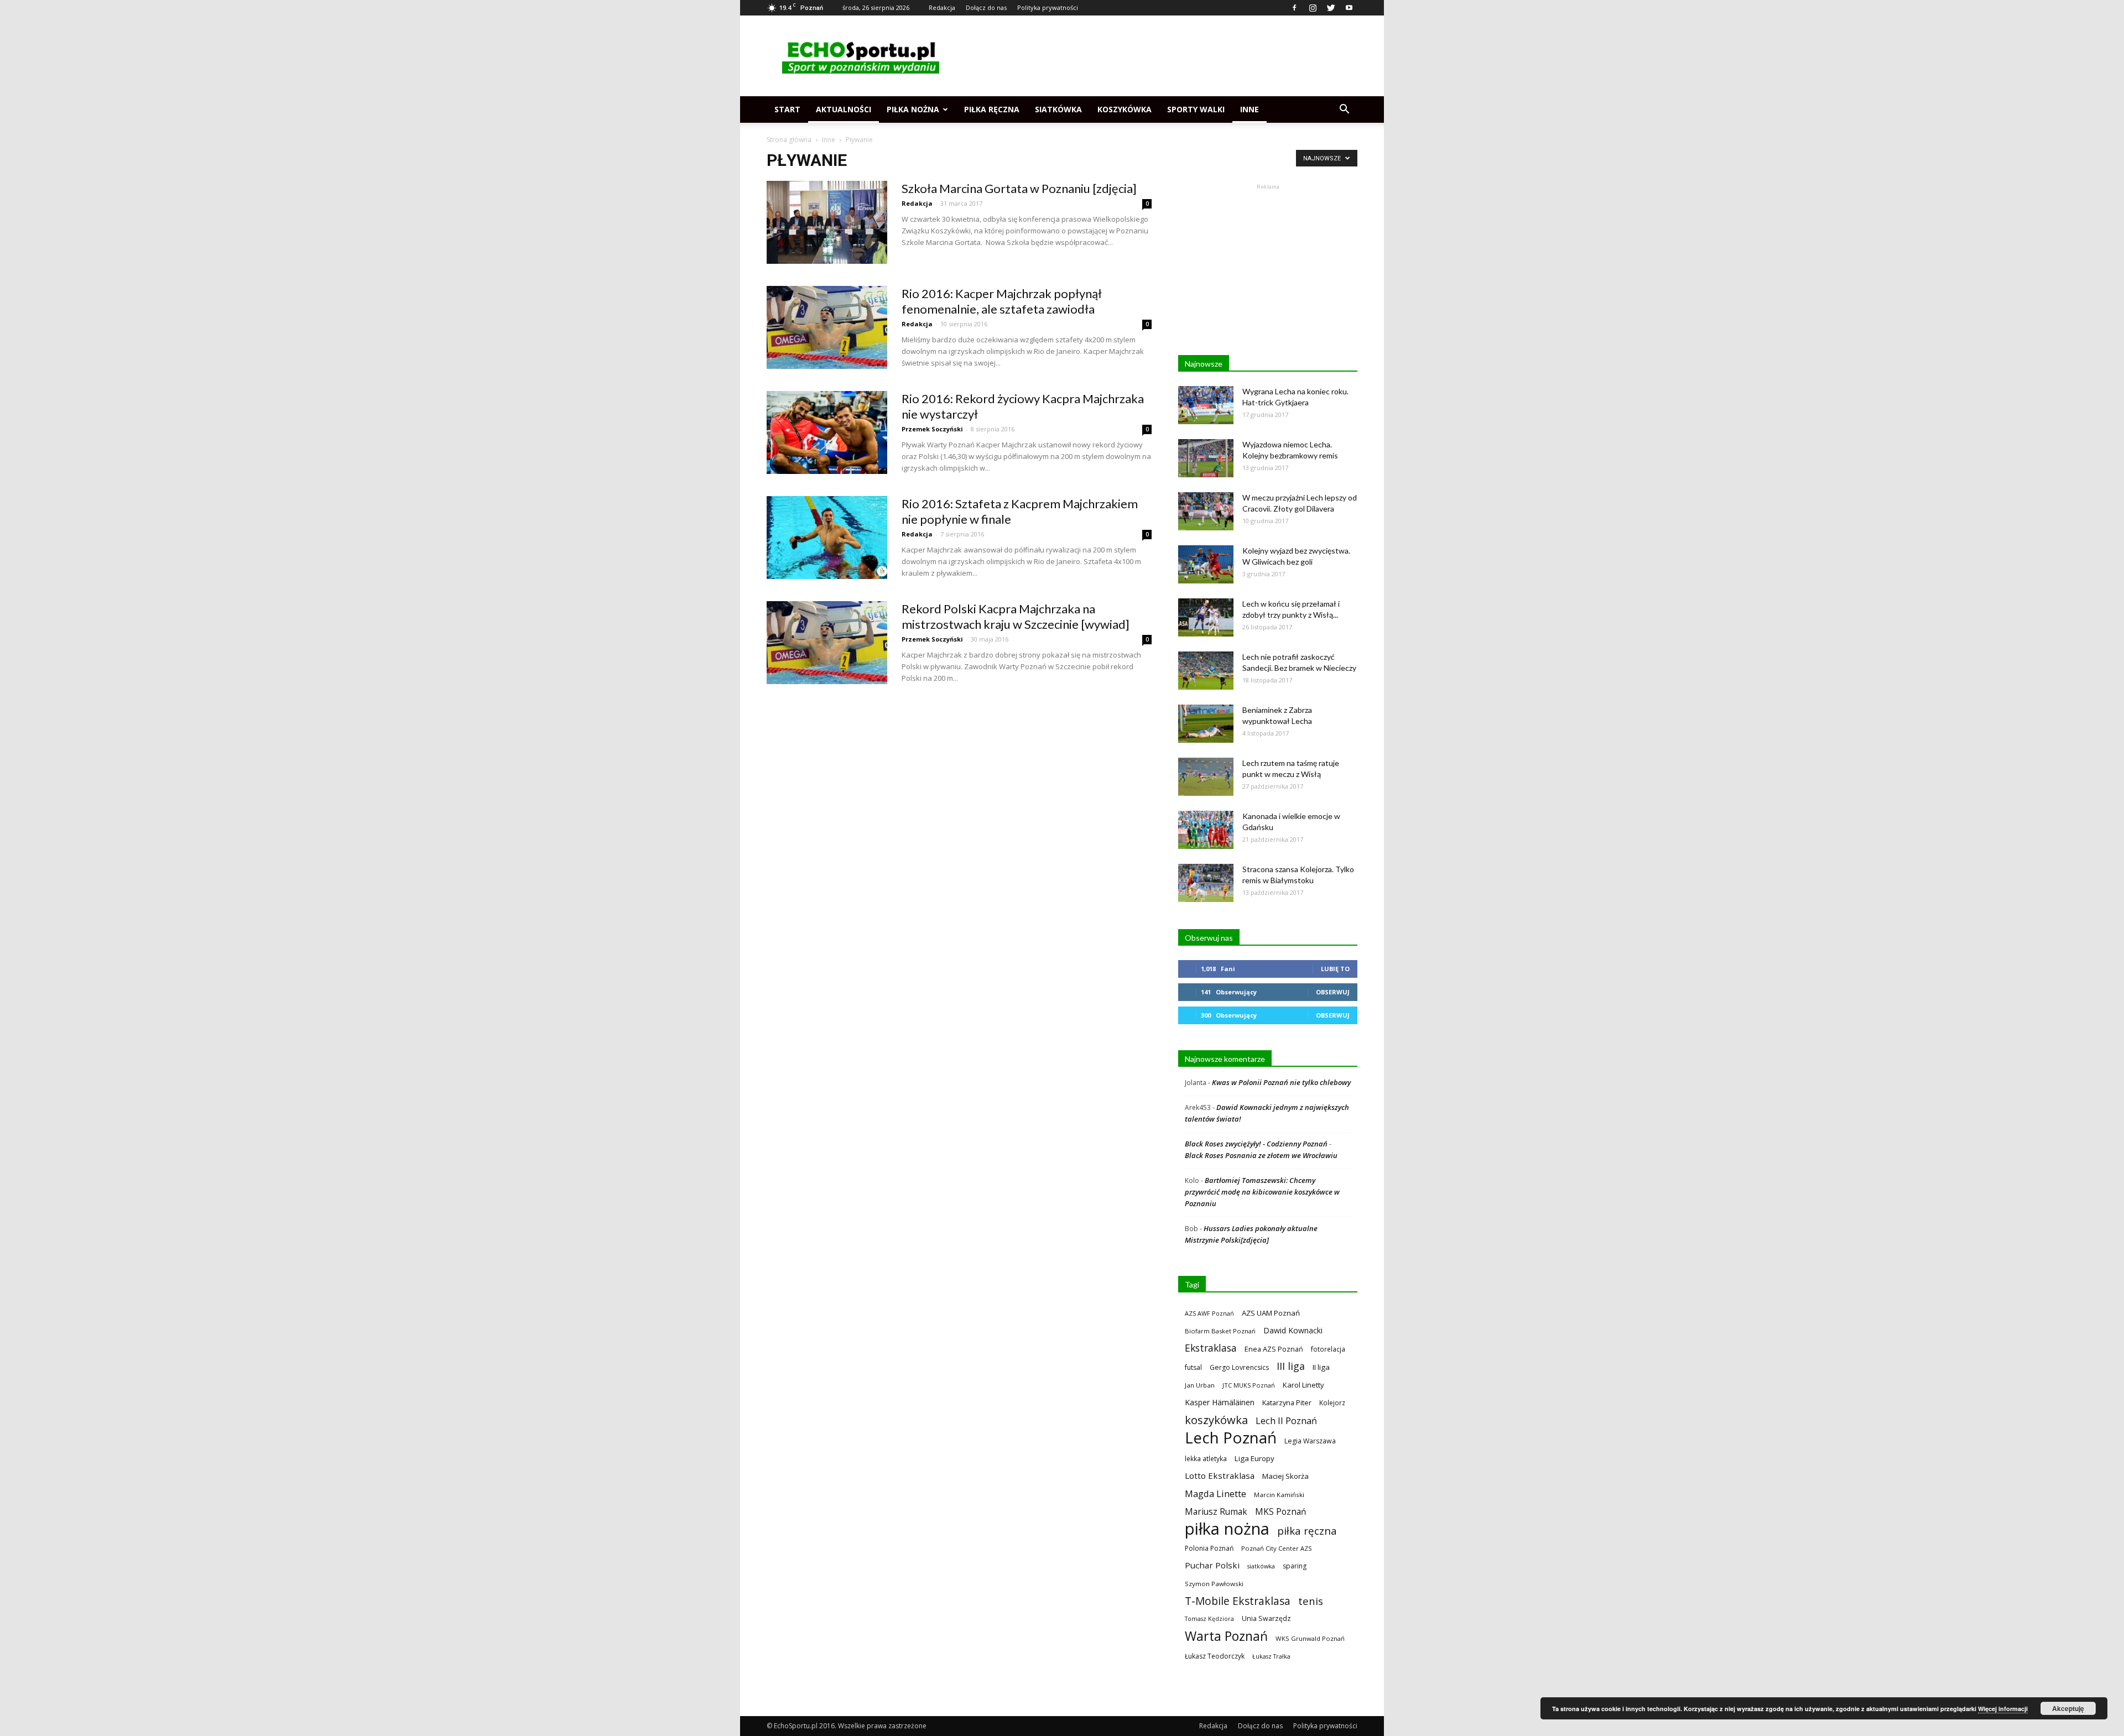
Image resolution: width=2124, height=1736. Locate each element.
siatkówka (1261, 1566)
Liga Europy (1254, 1458)
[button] (1344, 110)
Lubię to (1335, 969)
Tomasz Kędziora (1209, 1619)
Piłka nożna (913, 109)
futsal (1193, 1367)
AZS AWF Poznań (1209, 1313)
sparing (1295, 1566)
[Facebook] (1294, 8)
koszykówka (1216, 1420)
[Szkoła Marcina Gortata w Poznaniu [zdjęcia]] (827, 222)
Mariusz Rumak (1216, 1512)
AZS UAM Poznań (1271, 1313)
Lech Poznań (1231, 1438)
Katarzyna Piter (1287, 1403)
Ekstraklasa (1211, 1348)
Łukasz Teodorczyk (1215, 1656)
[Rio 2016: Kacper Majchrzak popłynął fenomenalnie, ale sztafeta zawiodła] (827, 327)
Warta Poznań (1226, 1636)
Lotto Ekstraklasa (1220, 1476)
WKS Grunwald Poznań (1310, 1638)
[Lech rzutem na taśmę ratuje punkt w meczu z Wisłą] (1206, 777)
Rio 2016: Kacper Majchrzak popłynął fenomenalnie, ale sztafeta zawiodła (1002, 301)
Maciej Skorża (1285, 1476)
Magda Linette (1215, 1493)
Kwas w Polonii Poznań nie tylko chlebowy (1281, 1082)
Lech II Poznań (1286, 1420)
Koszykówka (1125, 109)
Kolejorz (1332, 1403)
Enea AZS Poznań (1274, 1349)
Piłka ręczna (992, 109)
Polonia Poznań (1209, 1548)
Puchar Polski (1212, 1565)
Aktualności (844, 109)
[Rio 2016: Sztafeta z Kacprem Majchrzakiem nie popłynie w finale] (827, 538)
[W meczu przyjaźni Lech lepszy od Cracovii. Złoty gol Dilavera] (1206, 511)
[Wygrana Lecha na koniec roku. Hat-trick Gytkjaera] (1206, 405)
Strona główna (789, 140)
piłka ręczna (1307, 1531)
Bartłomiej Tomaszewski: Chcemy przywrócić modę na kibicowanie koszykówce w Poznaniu (1262, 1192)
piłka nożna (1227, 1529)
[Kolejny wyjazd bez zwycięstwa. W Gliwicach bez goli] (1206, 564)
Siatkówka (1058, 109)
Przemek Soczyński (932, 429)
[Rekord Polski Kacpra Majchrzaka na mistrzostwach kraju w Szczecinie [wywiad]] (827, 643)
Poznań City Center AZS (1277, 1548)
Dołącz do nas (986, 7)
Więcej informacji (2003, 1709)
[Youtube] (1349, 8)
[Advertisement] (1156, 56)
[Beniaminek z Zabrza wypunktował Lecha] (1206, 724)
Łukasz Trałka (1271, 1656)
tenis (1311, 1601)
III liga (1291, 1366)
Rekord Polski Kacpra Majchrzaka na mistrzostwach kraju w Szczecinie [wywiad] (1016, 616)
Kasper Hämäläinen (1220, 1402)
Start (787, 109)
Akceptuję (2068, 1708)
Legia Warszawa (1310, 1441)
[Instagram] (1313, 8)
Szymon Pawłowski (1214, 1584)
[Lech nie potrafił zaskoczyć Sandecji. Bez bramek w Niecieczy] (1206, 671)
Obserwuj (1333, 992)
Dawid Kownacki (1293, 1330)
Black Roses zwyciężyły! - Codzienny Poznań (1256, 1144)
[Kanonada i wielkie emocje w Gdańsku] (1206, 830)
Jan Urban (1200, 1385)
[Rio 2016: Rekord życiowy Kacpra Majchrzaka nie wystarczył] (827, 432)
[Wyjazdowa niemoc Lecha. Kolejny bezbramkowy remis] (1206, 458)
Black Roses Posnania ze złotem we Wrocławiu (1261, 1155)
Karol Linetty (1303, 1385)
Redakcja (942, 7)
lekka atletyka (1206, 1458)
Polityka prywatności (1048, 7)
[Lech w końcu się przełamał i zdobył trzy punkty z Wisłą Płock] (1206, 617)
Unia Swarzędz (1266, 1618)
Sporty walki (1196, 109)
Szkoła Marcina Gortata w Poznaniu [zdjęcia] (1019, 188)
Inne (1250, 109)
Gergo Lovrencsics (1239, 1367)
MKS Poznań (1280, 1512)
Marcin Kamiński (1279, 1495)
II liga (1321, 1367)
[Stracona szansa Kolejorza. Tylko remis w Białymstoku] (1206, 883)
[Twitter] (1331, 8)
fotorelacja (1328, 1349)
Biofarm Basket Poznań (1220, 1331)
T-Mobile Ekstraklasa (1238, 1601)
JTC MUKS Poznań (1249, 1385)
